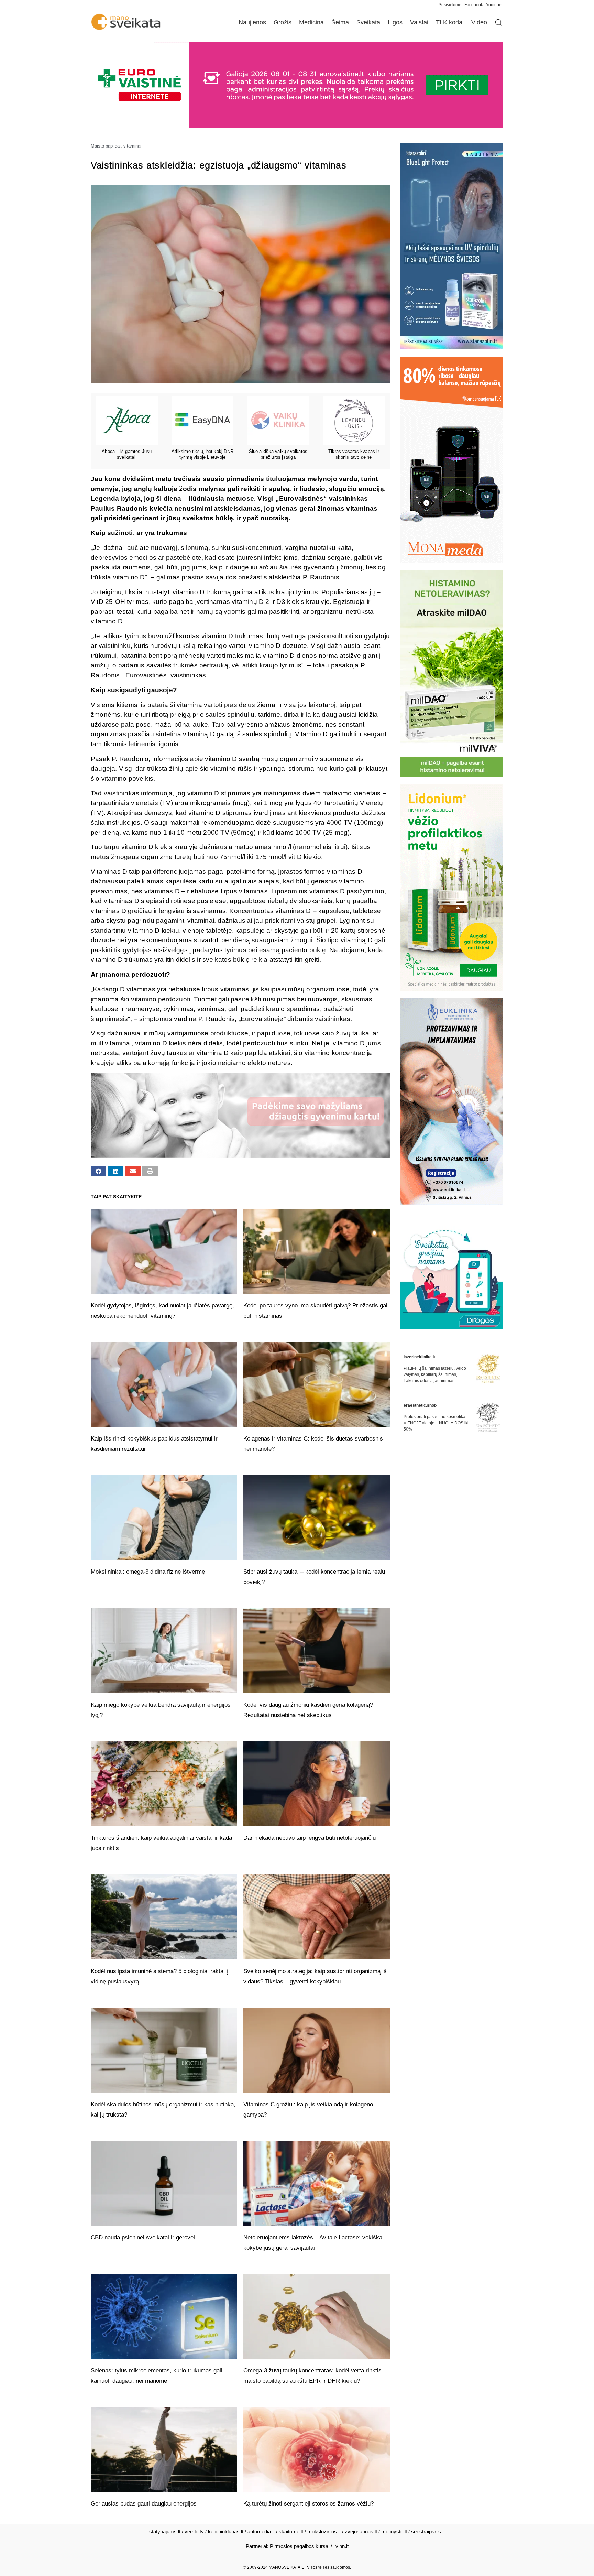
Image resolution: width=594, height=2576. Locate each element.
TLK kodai (450, 22)
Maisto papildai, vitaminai (116, 146)
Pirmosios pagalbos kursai (300, 2546)
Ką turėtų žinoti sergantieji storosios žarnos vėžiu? (309, 2504)
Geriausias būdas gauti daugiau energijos (144, 2504)
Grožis (283, 22)
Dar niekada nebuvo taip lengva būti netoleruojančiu (310, 1838)
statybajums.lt (165, 2531)
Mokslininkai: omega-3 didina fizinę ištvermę (149, 1572)
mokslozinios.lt (324, 2531)
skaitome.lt (291, 2531)
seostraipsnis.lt (428, 2531)
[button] (98, 1171)
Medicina (311, 22)
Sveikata (368, 22)
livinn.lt (341, 2546)
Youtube (494, 5)
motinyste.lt (394, 2531)
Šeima (340, 22)
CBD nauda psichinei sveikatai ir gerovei (143, 2237)
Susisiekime (452, 5)
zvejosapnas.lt (361, 2531)
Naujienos (252, 22)
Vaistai (419, 22)
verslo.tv (194, 2531)
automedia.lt (261, 2531)
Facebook (474, 5)
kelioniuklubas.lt (226, 2531)
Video (479, 22)
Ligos (395, 22)
